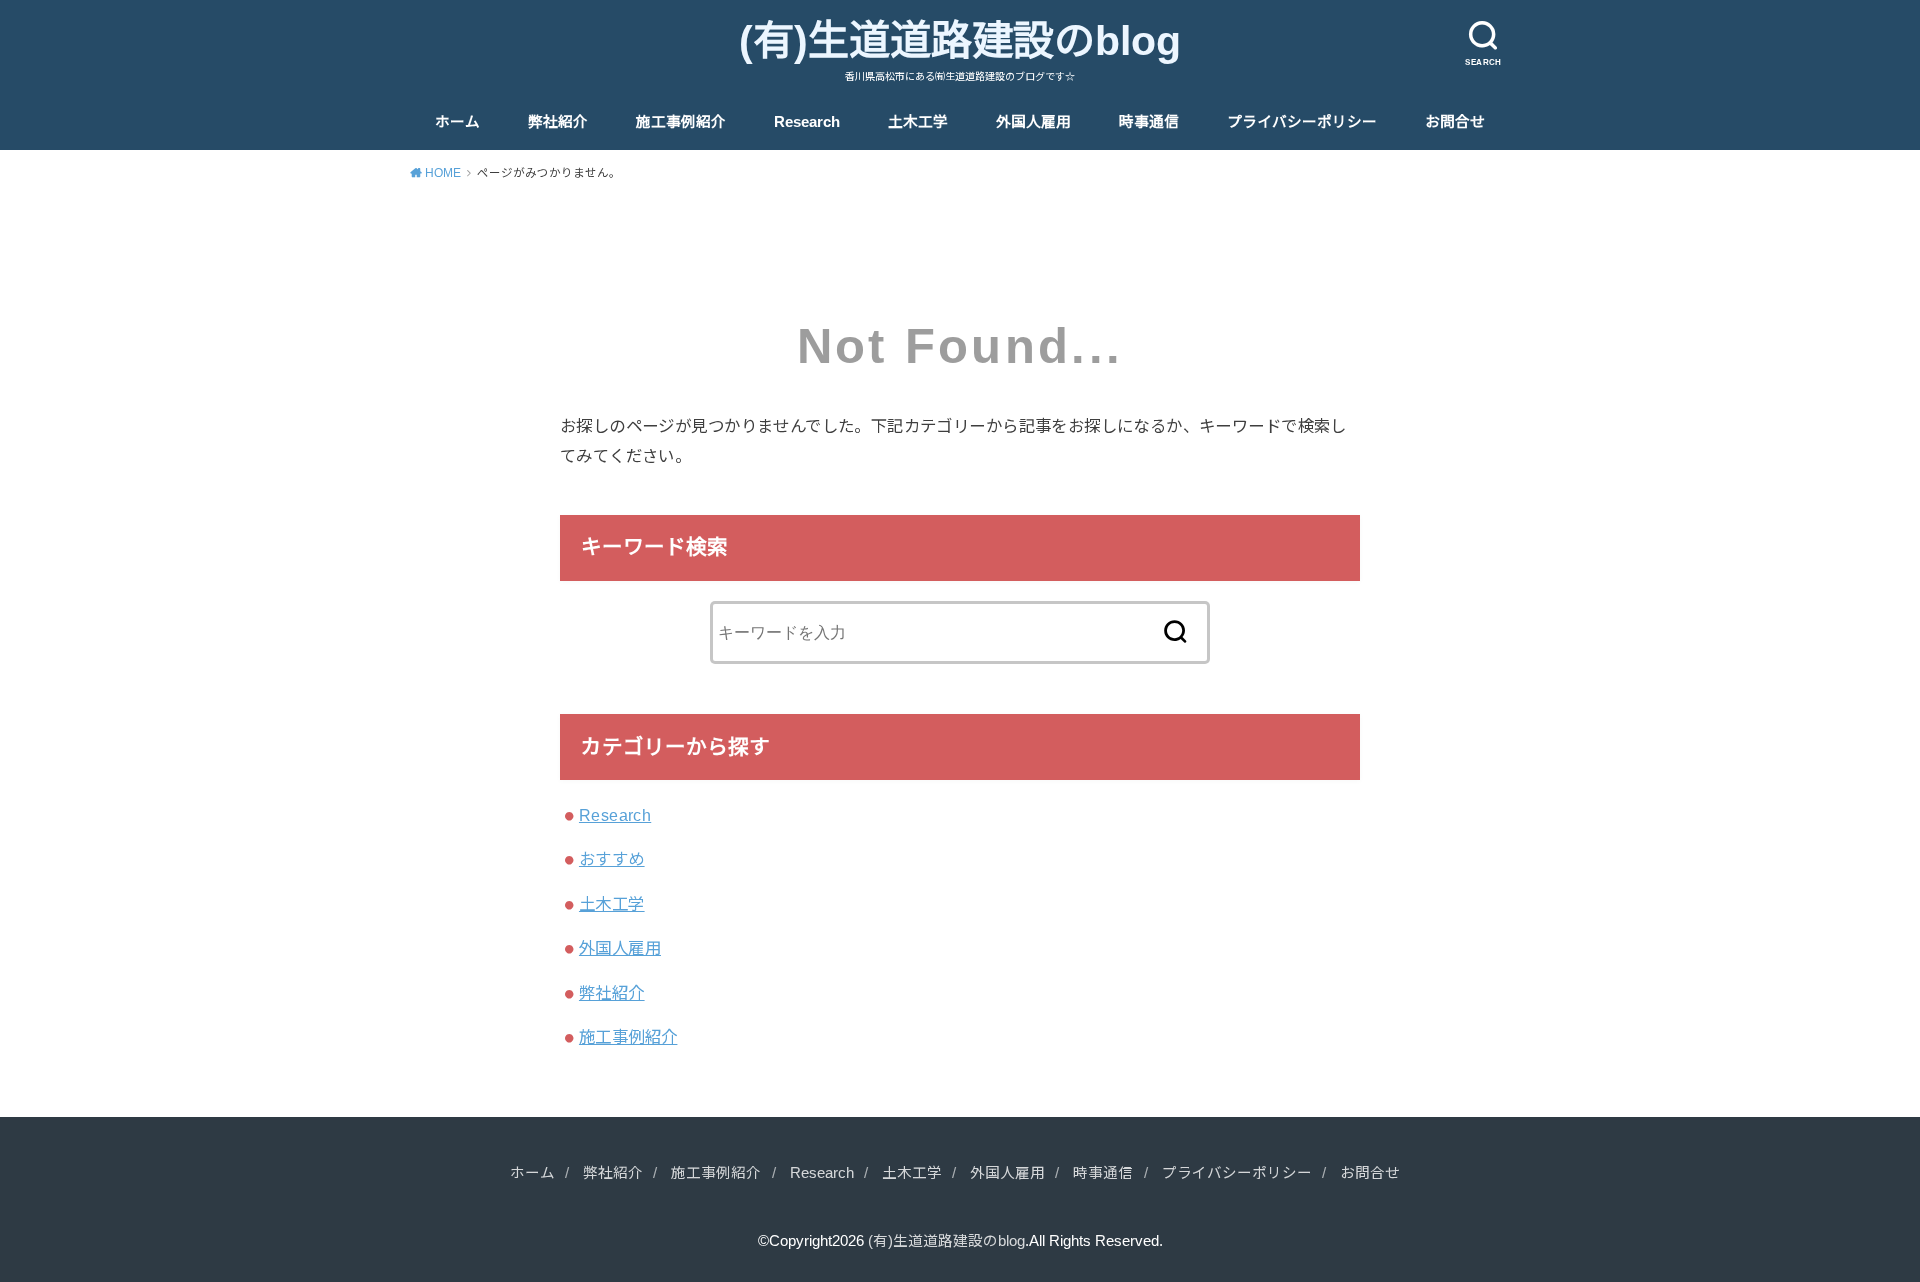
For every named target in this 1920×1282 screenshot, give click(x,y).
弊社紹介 (558, 122)
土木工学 (918, 122)
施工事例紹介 (681, 122)
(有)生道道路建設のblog (960, 41)
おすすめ (612, 859)
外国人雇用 (1033, 122)
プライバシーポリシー (1302, 122)
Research (807, 122)
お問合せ (1455, 122)
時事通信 (1149, 122)
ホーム (457, 122)
